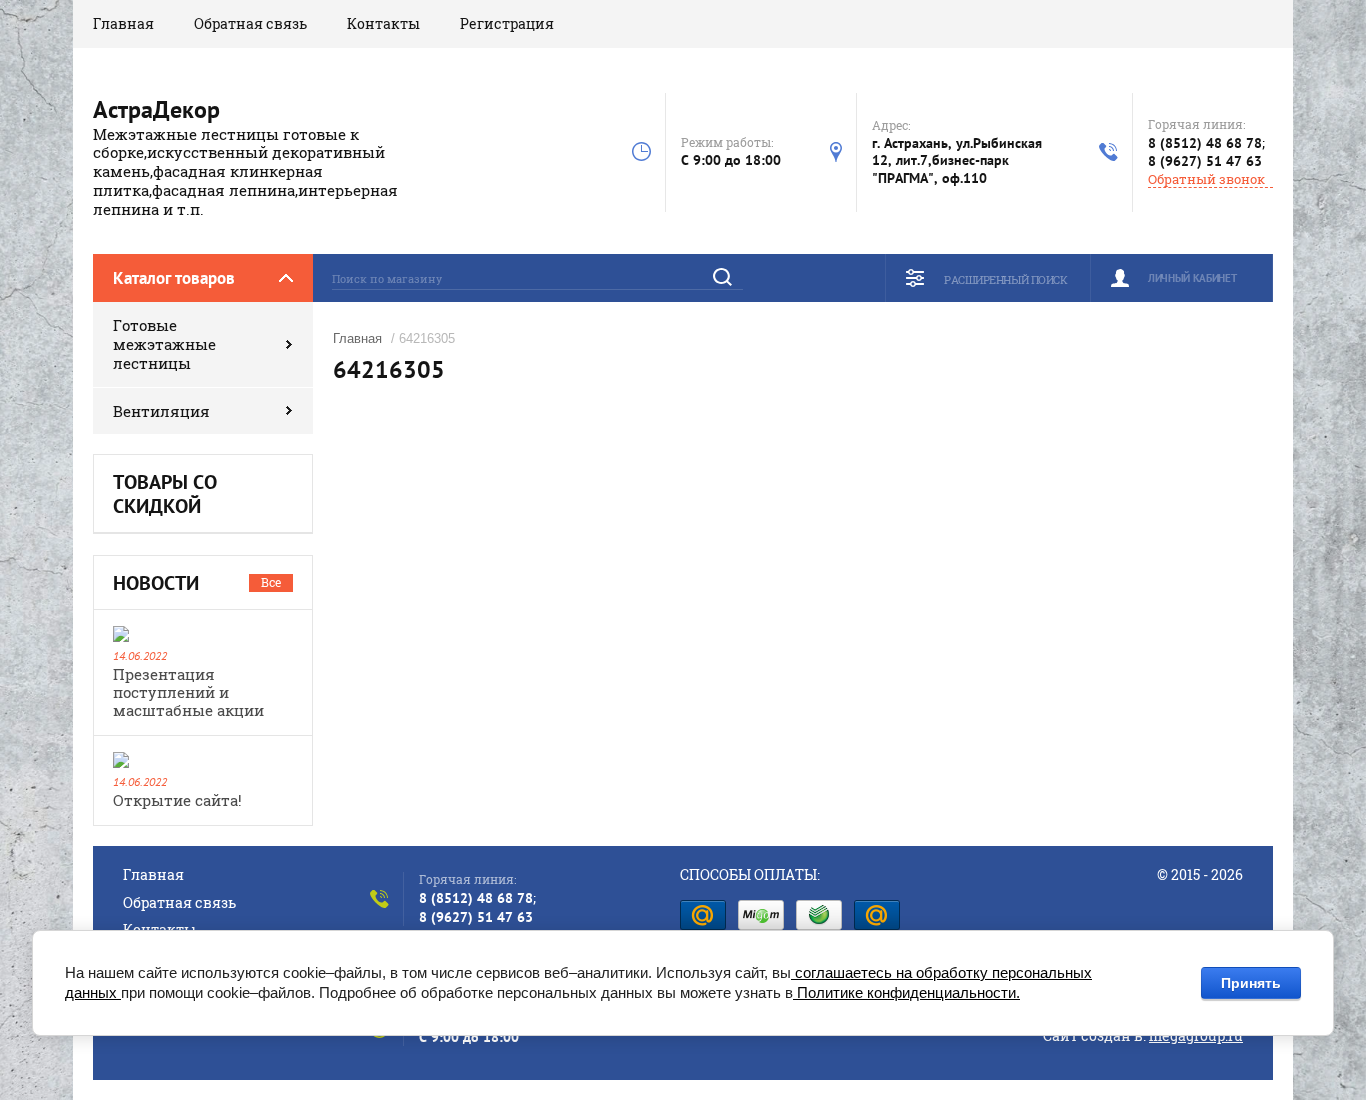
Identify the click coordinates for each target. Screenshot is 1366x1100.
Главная (123, 23)
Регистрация (507, 23)
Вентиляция (161, 411)
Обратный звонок (1206, 179)
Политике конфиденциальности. (906, 992)
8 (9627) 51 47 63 (1205, 161)
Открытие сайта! (177, 800)
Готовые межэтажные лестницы (164, 344)
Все (271, 582)
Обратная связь (250, 23)
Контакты (383, 23)
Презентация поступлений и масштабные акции (188, 692)
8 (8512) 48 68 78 (1205, 143)
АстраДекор (156, 109)
